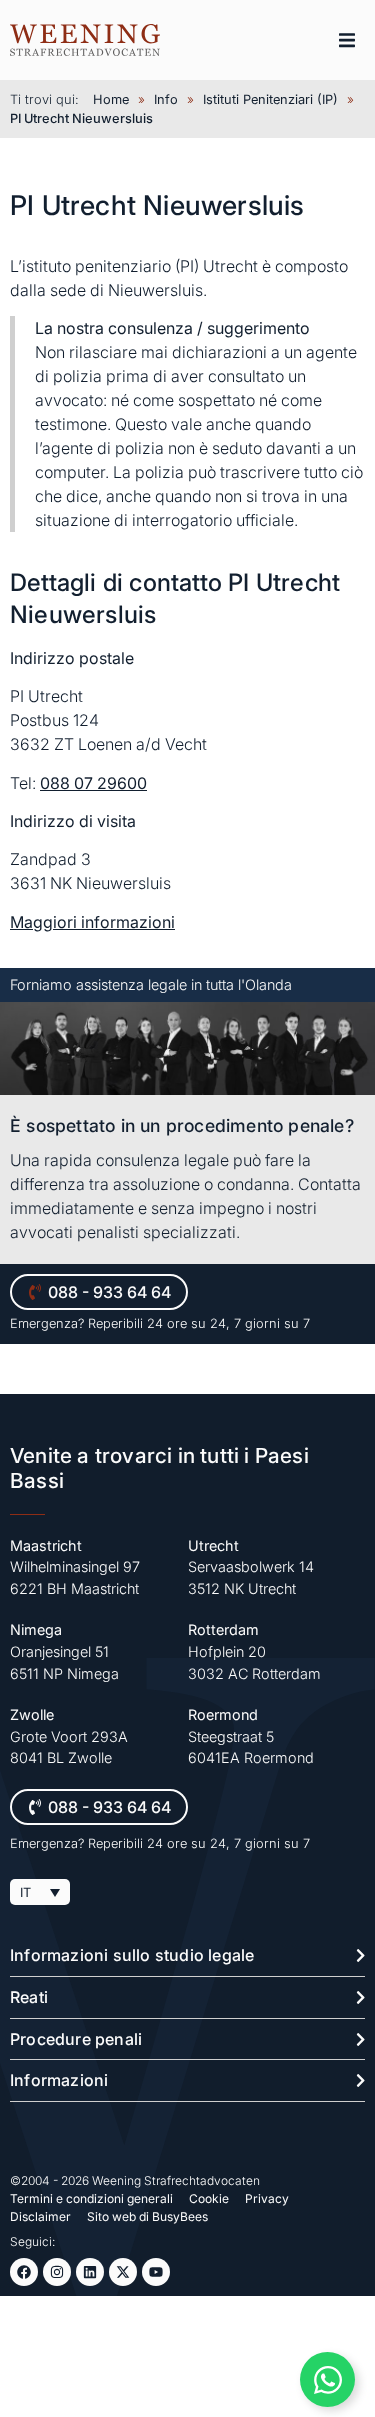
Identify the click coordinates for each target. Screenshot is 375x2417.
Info (166, 99)
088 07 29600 (93, 783)
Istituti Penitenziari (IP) (270, 99)
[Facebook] (24, 2272)
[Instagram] (57, 2272)
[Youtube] (156, 2272)
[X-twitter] (123, 2272)
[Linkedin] (90, 2272)
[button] (347, 40)
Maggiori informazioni (92, 922)
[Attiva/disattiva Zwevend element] (327, 2379)
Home (111, 99)
